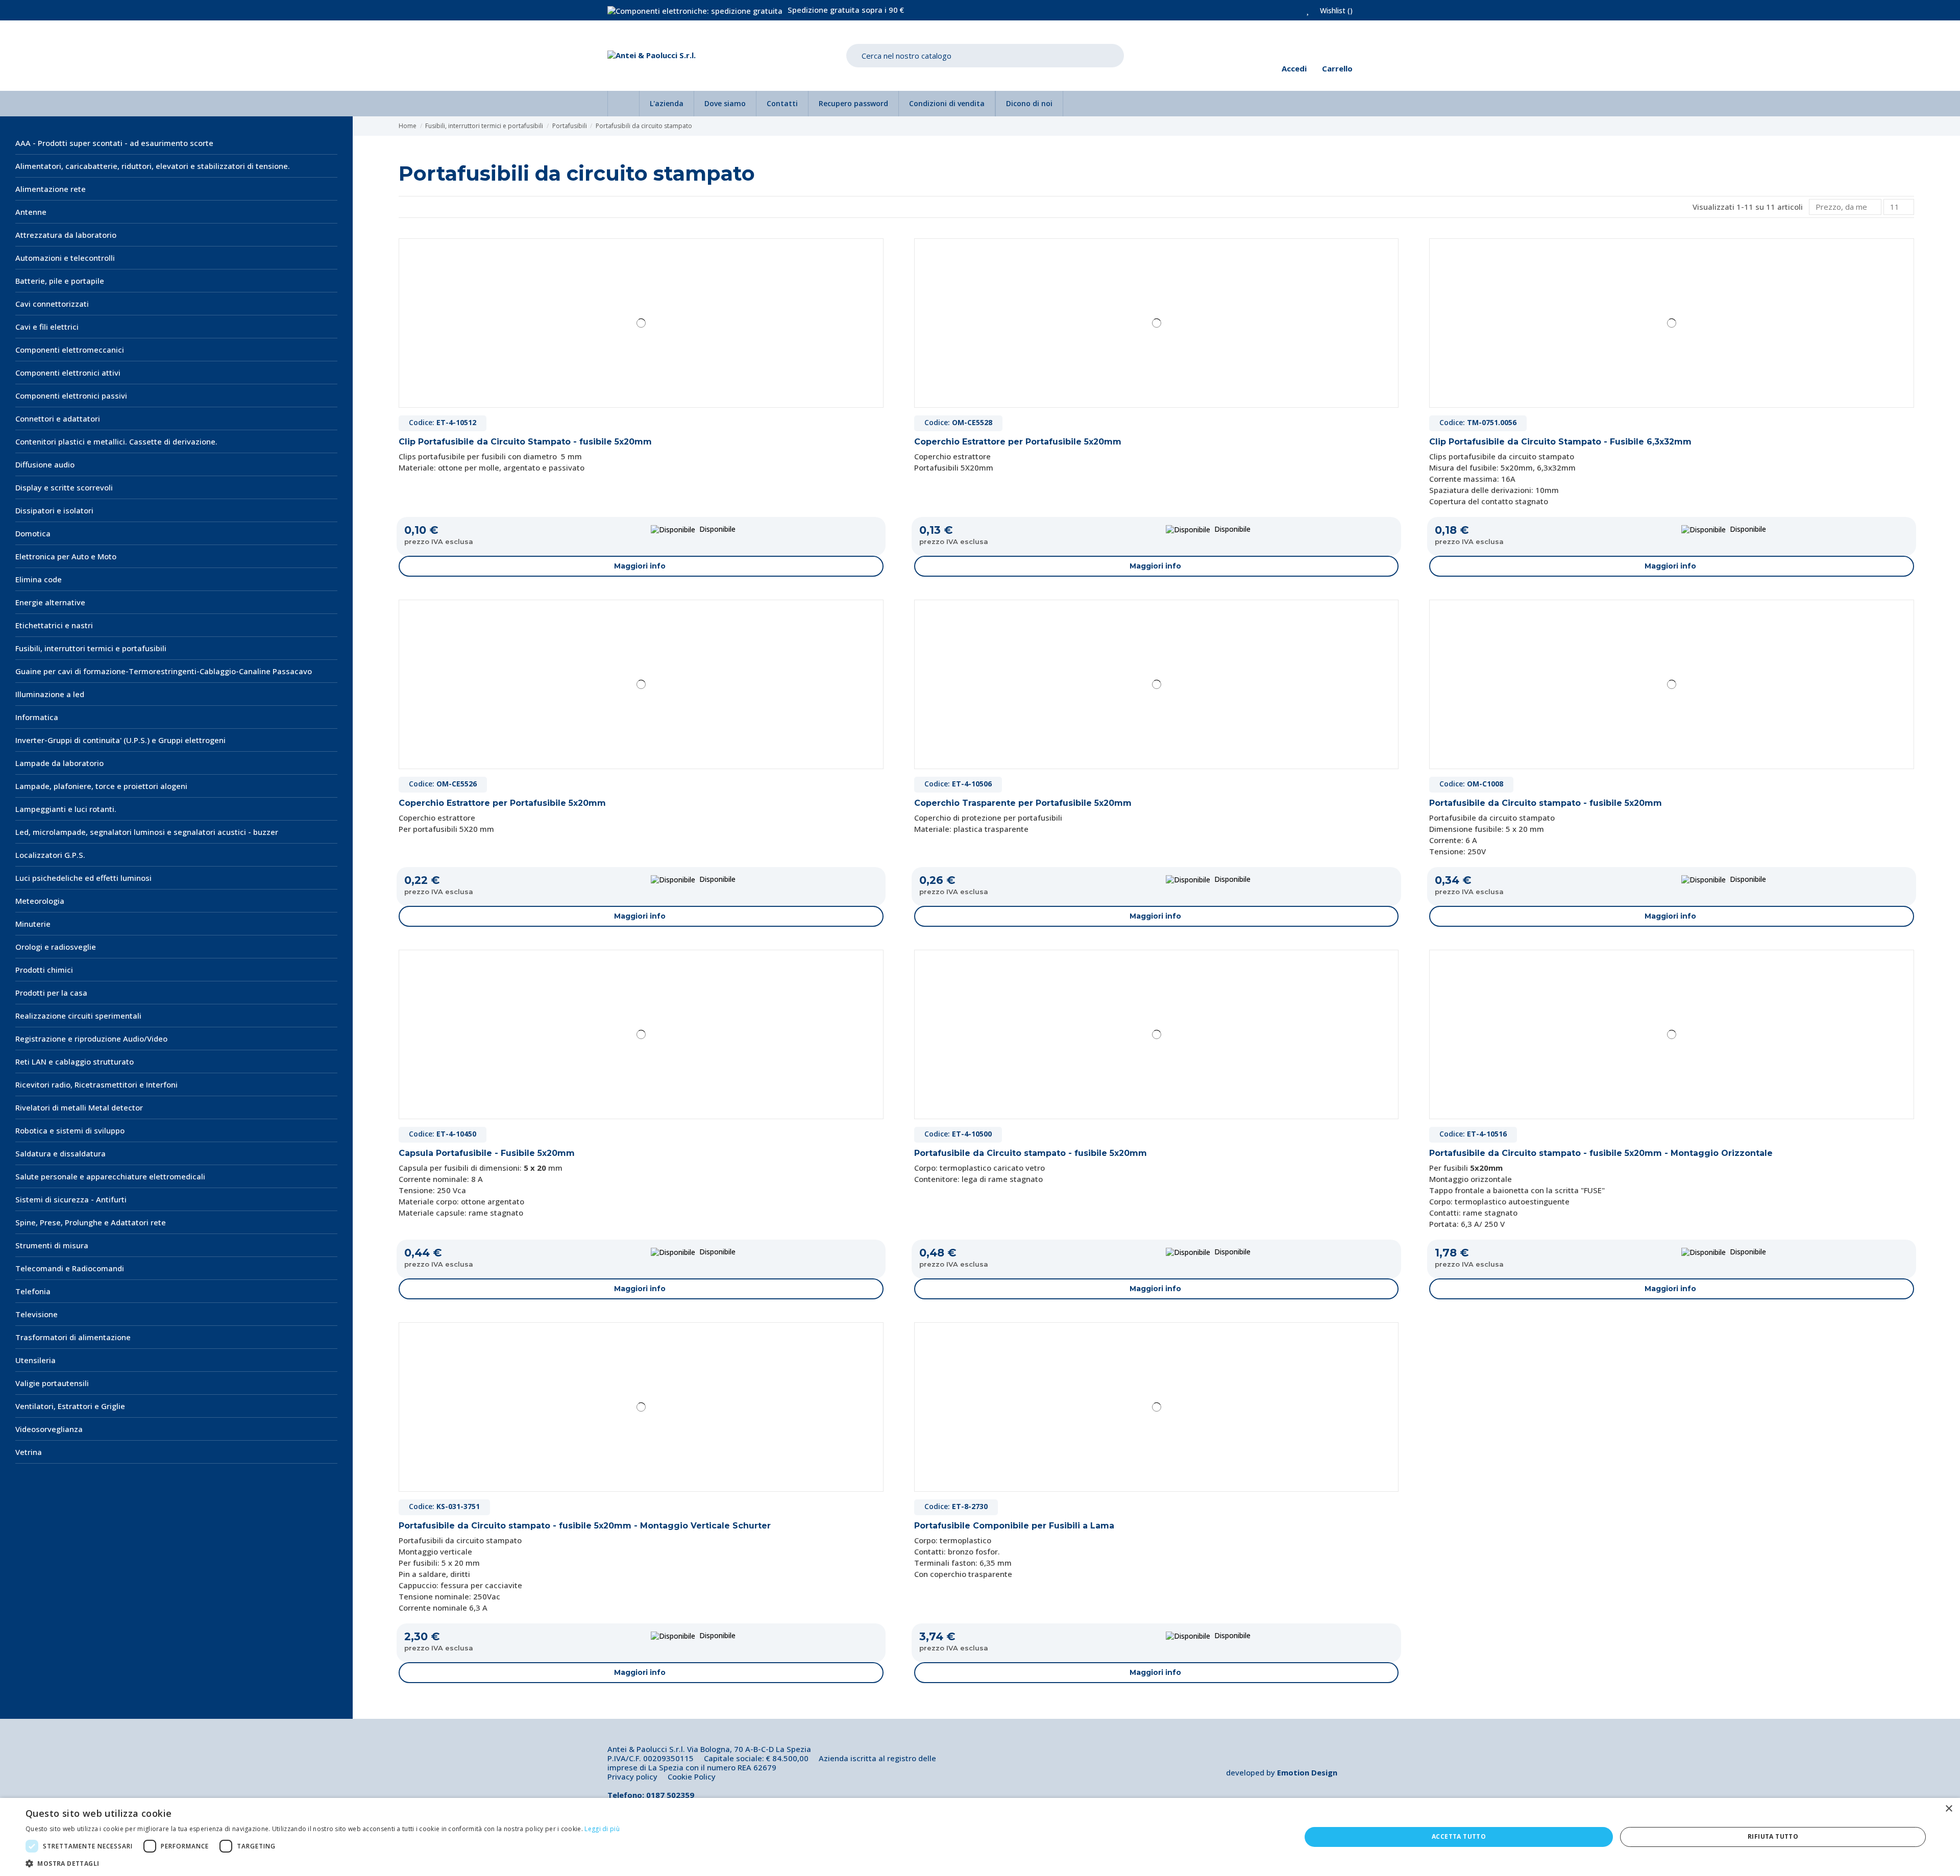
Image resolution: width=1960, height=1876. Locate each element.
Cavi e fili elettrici (47, 327)
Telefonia (33, 1291)
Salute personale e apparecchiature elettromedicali (110, 1176)
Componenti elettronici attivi (68, 373)
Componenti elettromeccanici (70, 350)
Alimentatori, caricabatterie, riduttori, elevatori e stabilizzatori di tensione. (153, 166)
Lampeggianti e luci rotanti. (66, 809)
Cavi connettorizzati (52, 304)
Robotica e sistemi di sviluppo (70, 1130)
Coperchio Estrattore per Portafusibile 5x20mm (1018, 442)
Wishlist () (1335, 10)
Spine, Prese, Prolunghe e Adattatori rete (91, 1222)
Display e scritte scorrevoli (64, 487)
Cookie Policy (692, 1776)
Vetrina (29, 1452)
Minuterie (33, 924)
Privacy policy (632, 1776)
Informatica (37, 717)
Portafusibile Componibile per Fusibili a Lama (1014, 1526)
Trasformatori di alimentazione (73, 1337)
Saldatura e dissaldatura (60, 1153)
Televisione (36, 1314)
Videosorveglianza (49, 1429)
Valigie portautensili (52, 1383)
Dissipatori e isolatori (54, 510)
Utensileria (35, 1360)
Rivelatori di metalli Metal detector (79, 1107)
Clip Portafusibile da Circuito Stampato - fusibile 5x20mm (525, 442)
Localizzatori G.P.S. (50, 855)
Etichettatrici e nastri (54, 625)
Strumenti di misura (52, 1245)
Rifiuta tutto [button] (1773, 1836)
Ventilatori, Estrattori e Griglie (70, 1406)
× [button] (1949, 1809)
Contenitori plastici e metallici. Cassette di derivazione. (116, 441)
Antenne (31, 212)
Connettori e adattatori (58, 418)
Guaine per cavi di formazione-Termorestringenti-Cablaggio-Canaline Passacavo (164, 671)
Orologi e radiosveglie (56, 947)
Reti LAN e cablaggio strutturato (75, 1062)
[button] (323, 1863)
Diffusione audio (45, 464)
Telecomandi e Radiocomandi (70, 1268)
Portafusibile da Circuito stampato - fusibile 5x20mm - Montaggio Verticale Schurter (585, 1526)
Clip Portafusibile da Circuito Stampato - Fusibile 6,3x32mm (1560, 442)
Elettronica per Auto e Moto (66, 556)
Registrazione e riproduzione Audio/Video (91, 1039)
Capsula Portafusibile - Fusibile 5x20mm (487, 1153)
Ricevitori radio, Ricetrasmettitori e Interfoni (96, 1084)
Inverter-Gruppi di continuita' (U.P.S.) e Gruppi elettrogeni (120, 740)
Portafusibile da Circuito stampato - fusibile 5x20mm (1546, 803)
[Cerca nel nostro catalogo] (1109, 56)
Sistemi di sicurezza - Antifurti (71, 1199)
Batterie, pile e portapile (60, 281)
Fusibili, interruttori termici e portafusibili (91, 648)
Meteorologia (40, 901)
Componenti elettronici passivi (71, 396)
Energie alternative (50, 602)
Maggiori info (640, 566)
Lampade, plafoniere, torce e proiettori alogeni (101, 786)
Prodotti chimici (44, 970)
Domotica (33, 533)
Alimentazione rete (51, 189)
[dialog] (980, 1837)
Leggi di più (602, 1829)
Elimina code (39, 579)
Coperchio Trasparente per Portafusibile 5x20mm (1023, 803)
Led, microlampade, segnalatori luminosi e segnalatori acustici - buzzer (147, 832)
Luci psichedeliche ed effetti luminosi (83, 878)
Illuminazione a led (50, 694)
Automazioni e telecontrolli (65, 258)
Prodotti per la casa (51, 993)
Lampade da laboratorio (59, 763)
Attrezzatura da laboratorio (66, 235)
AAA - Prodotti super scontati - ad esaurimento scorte (114, 143)
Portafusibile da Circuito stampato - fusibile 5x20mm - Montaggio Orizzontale (1601, 1153)
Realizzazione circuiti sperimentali (78, 1016)
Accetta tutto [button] (1459, 1836)
